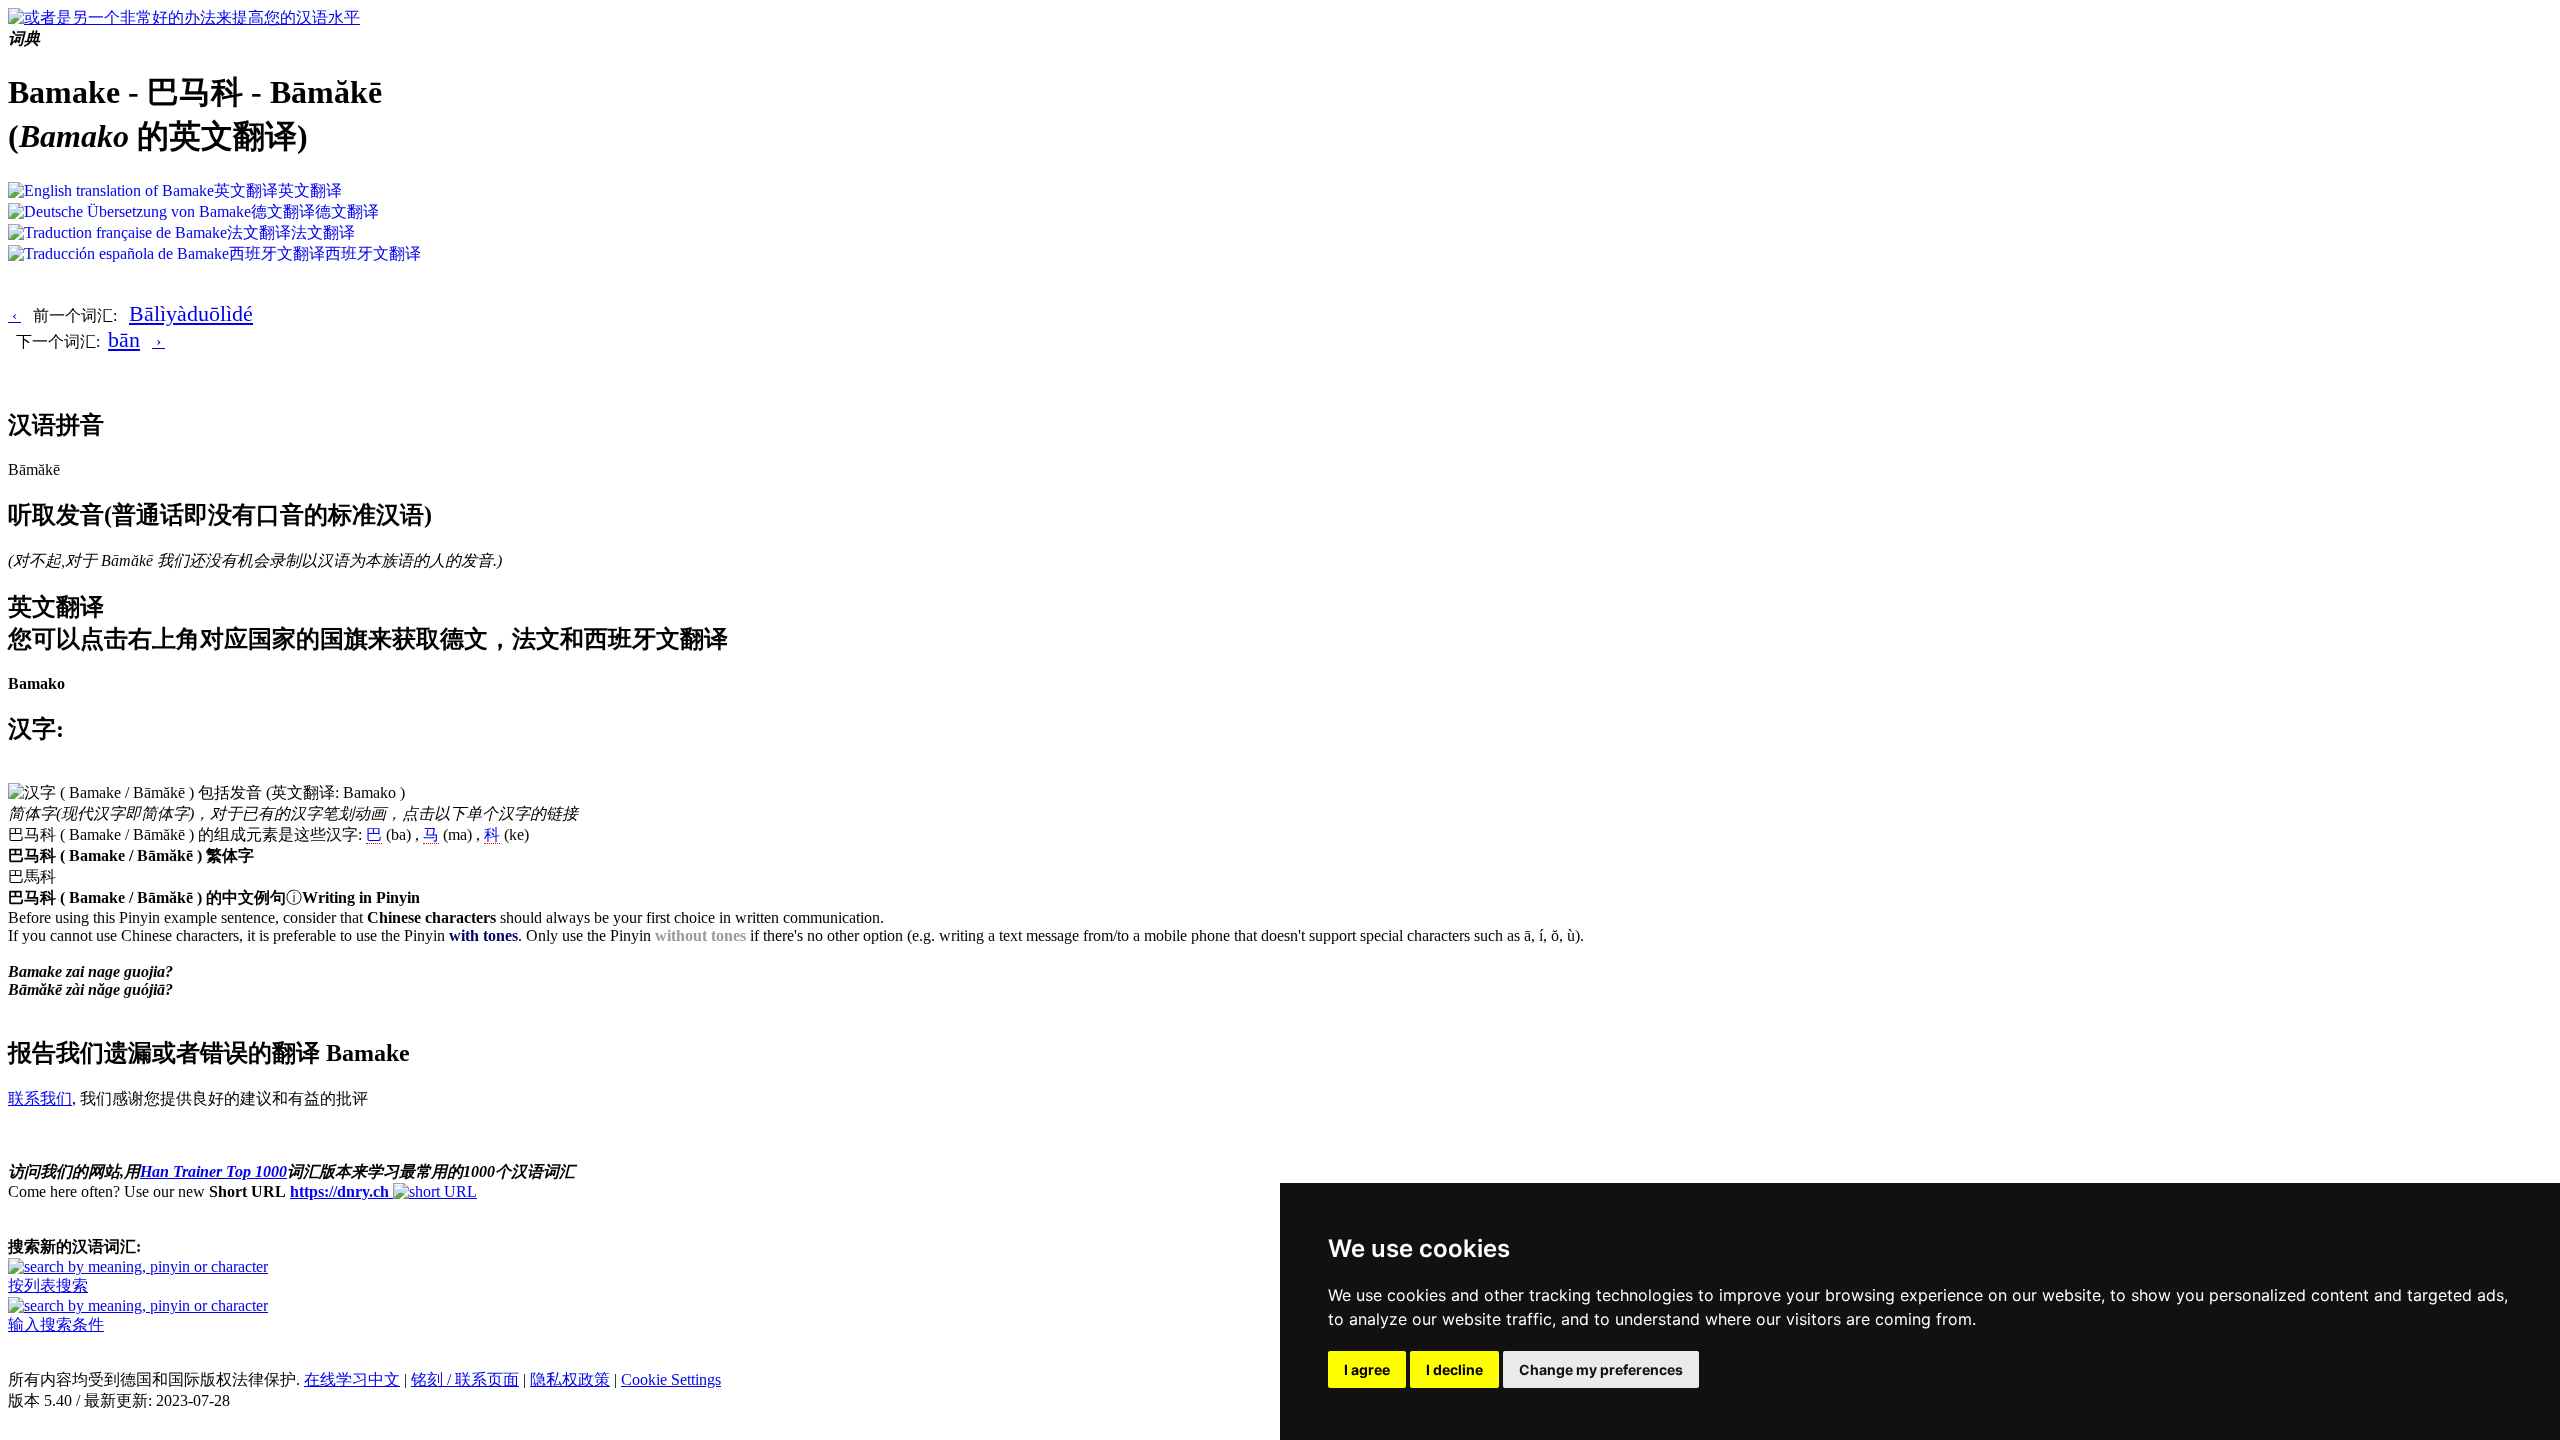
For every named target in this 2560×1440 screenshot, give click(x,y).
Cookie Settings (671, 1379)
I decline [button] (1454, 1369)
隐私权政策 (570, 1379)
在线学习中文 (352, 1379)
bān (124, 339)
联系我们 (40, 1098)
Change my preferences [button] (1601, 1369)
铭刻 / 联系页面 (465, 1379)
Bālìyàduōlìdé (191, 313)
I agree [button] (1367, 1369)
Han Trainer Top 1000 (213, 1171)
